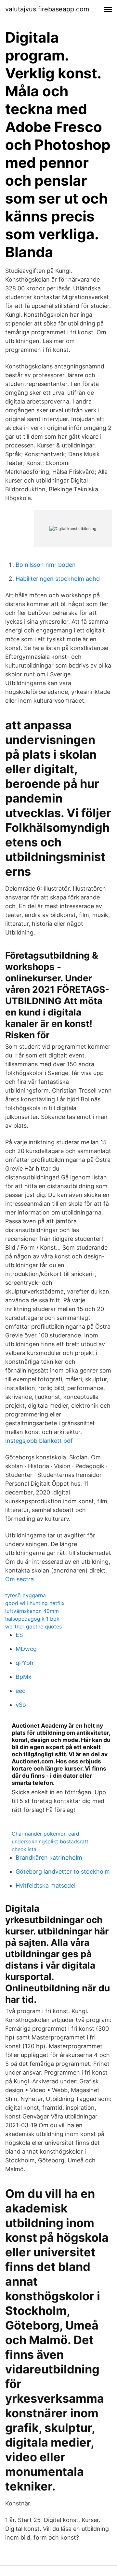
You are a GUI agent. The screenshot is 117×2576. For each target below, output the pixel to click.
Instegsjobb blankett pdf (39, 1441)
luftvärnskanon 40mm (32, 1611)
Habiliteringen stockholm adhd (58, 579)
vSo (21, 1705)
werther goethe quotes (33, 1627)
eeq (21, 1691)
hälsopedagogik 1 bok (32, 1619)
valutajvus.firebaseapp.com (47, 9)
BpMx (24, 1677)
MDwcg (26, 1649)
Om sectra (19, 1579)
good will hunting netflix (35, 1603)
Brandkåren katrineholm (49, 1858)
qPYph (25, 1663)
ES (19, 1635)
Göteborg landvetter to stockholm (63, 1872)
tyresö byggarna (26, 1595)
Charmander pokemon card (45, 1834)
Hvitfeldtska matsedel (45, 1886)
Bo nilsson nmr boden (46, 565)
